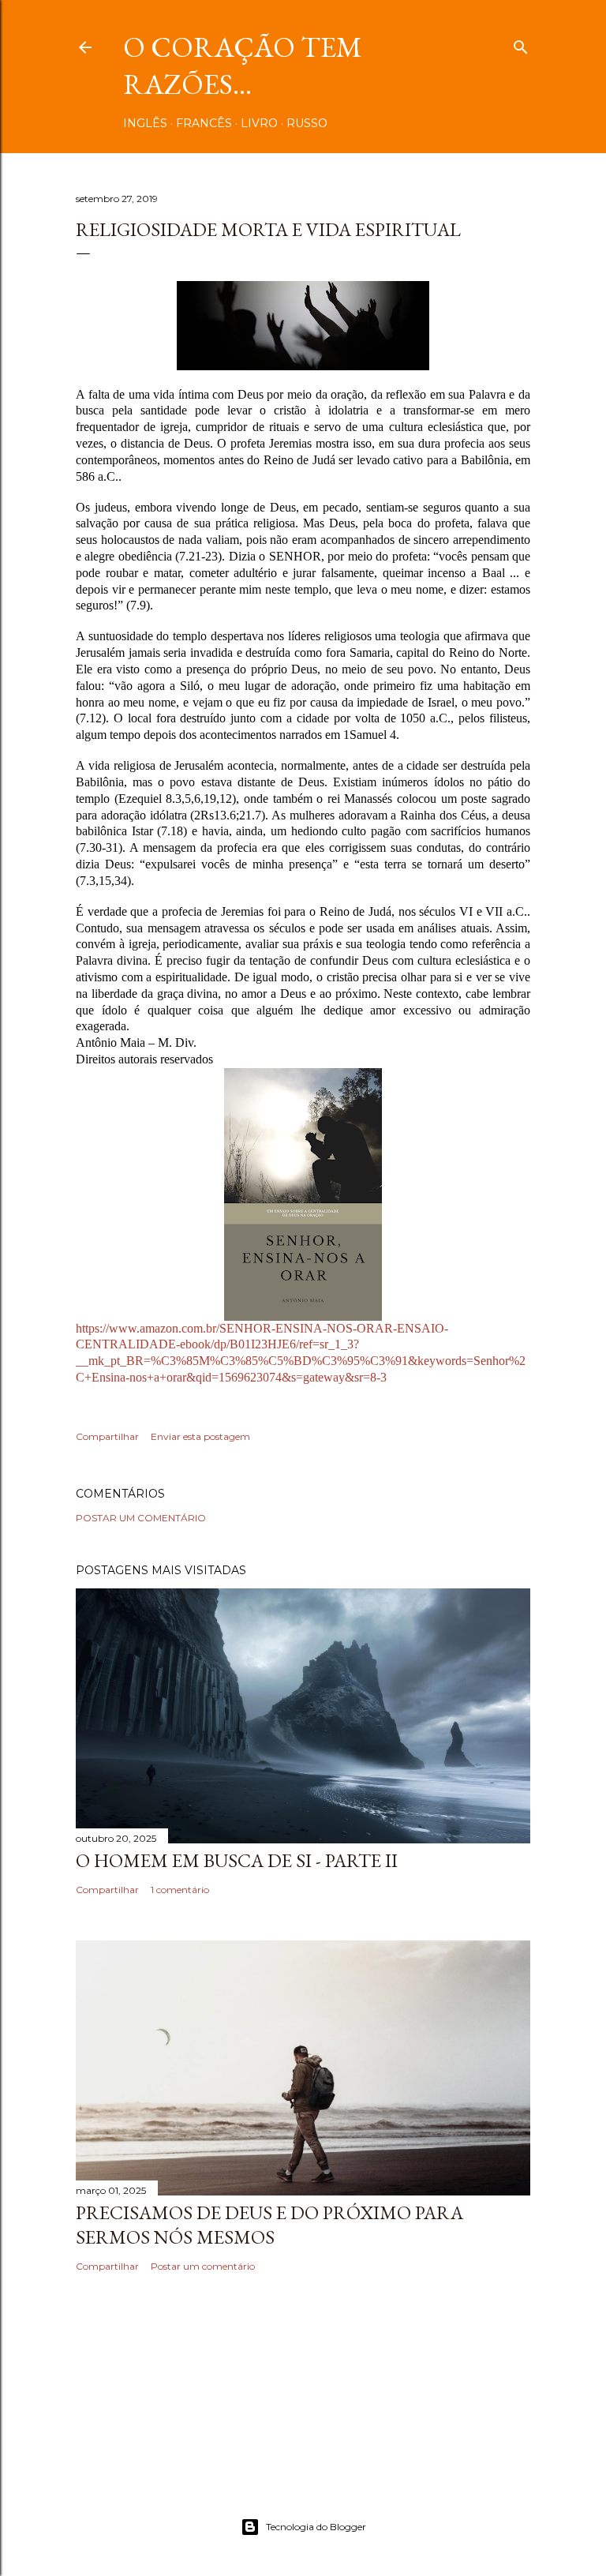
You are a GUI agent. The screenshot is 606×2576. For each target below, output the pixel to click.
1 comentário (180, 1890)
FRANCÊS (204, 123)
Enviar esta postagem (200, 1436)
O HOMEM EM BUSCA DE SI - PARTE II (237, 1860)
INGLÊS (145, 123)
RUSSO (307, 123)
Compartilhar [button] (107, 1436)
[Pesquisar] (521, 44)
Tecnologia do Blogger (316, 2527)
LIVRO (259, 123)
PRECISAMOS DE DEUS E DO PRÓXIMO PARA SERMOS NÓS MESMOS (269, 2225)
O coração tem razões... (243, 66)
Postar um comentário (141, 1518)
